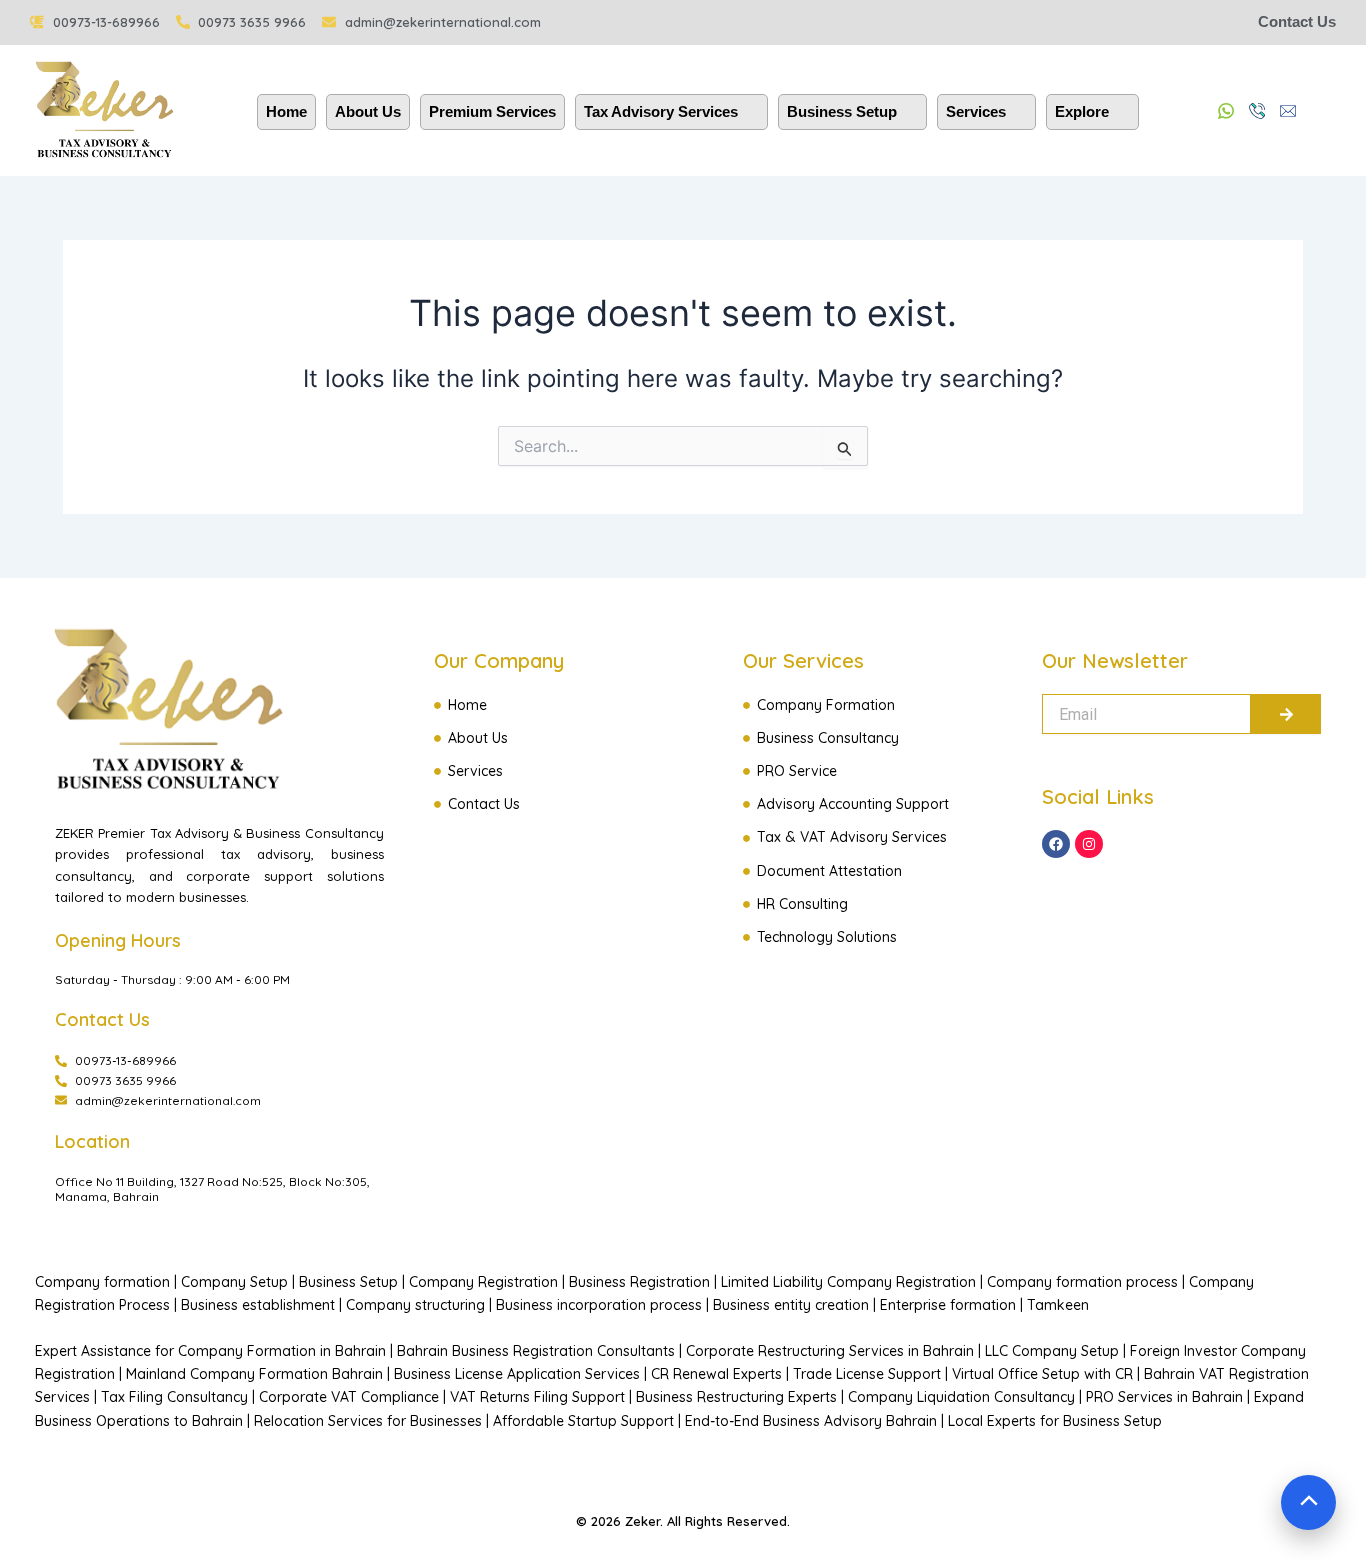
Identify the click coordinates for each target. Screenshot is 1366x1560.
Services (976, 111)
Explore (1082, 111)
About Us (368, 111)
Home (286, 111)
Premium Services (492, 111)
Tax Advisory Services (661, 111)
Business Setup (842, 111)
